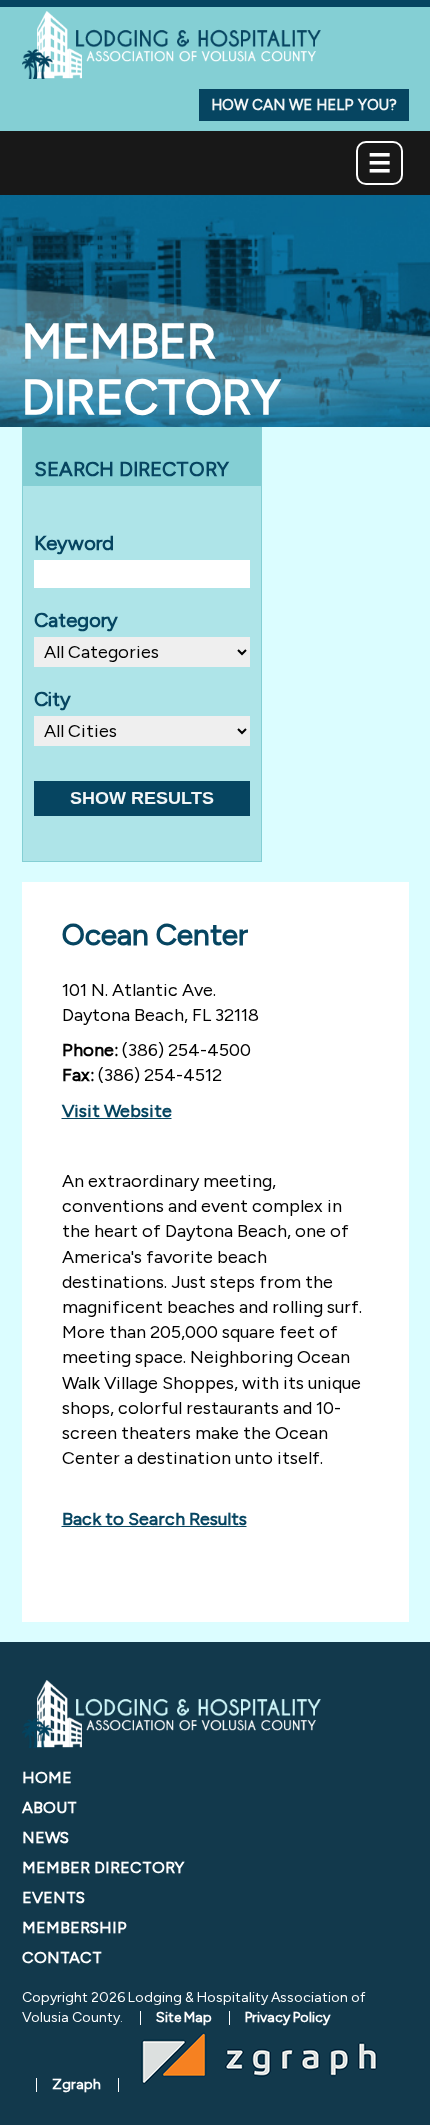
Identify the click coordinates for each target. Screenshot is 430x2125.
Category (76, 620)
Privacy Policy (287, 2017)
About (49, 1807)
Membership (74, 1927)
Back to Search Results (154, 1519)
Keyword (74, 543)
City (52, 699)
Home (47, 1777)
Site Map (184, 2017)
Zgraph (76, 2084)
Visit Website (117, 1111)
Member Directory (103, 1867)
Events (53, 1897)
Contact (62, 1957)
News (45, 1837)
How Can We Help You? (304, 105)
